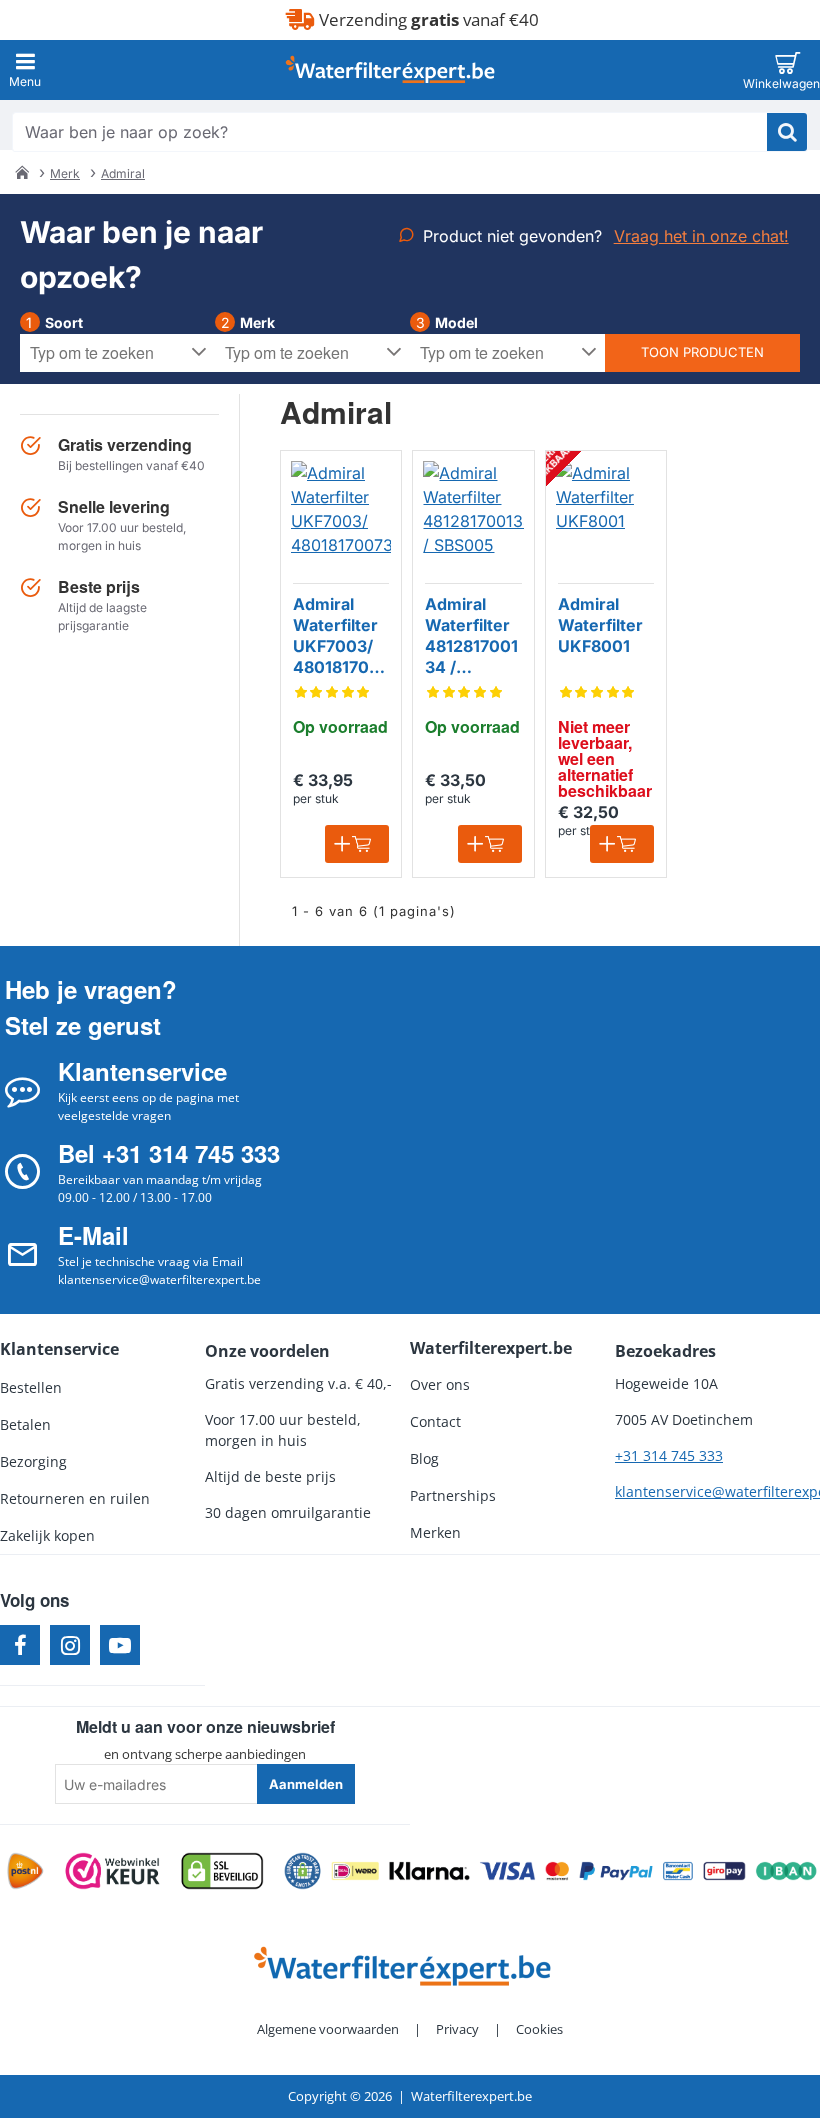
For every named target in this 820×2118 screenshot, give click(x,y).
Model (456, 322)
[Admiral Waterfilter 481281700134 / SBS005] (473, 511)
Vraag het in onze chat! (701, 236)
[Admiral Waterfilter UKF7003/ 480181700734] (341, 511)
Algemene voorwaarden (328, 2029)
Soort (64, 322)
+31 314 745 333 (669, 1455)
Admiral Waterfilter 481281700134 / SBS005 (471, 636)
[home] (22, 172)
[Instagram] (70, 1645)
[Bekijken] (787, 70)
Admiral (123, 173)
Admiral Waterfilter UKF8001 (600, 625)
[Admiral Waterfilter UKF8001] (606, 511)
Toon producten (702, 352)
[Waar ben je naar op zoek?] (787, 132)
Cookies (539, 2029)
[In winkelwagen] (357, 844)
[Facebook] (20, 1645)
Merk (65, 173)
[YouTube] (120, 1645)
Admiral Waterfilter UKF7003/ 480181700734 (341, 636)
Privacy (457, 2029)
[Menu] (25, 70)
